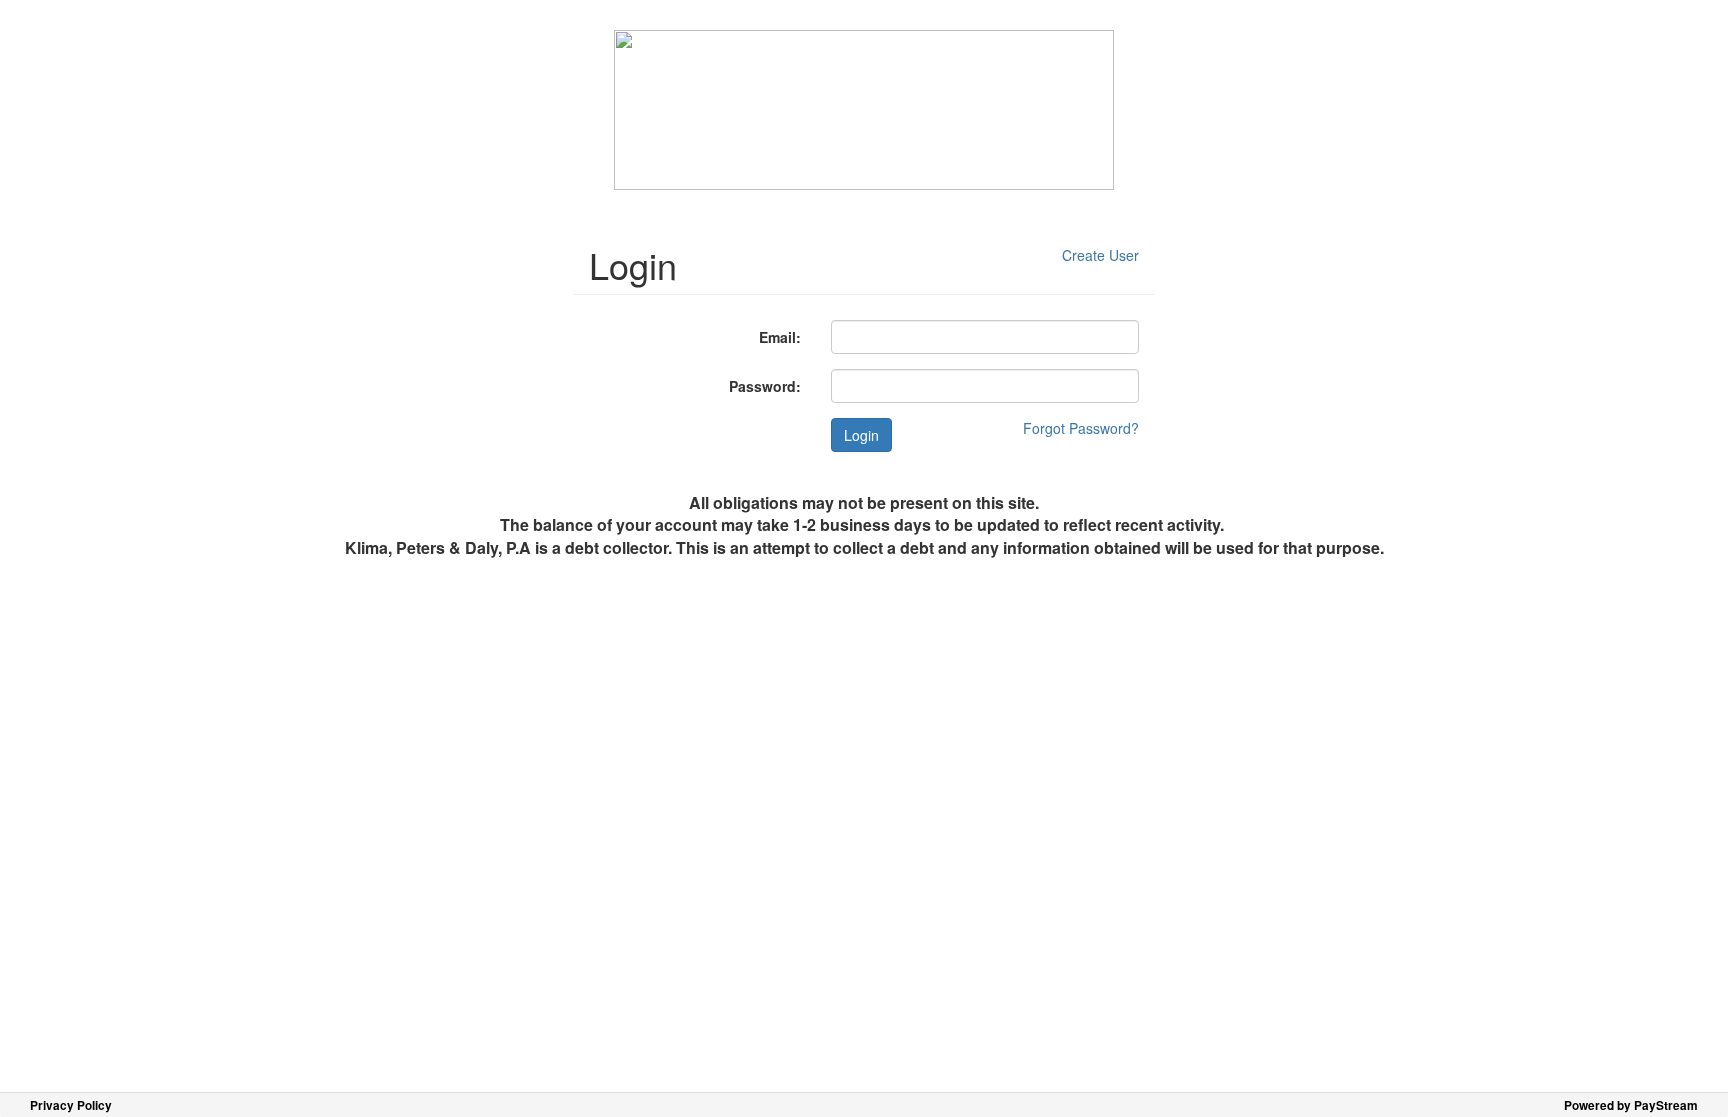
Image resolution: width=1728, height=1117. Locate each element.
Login (861, 435)
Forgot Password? (1081, 428)
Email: (780, 337)
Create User (1100, 255)
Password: (765, 386)
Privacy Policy (71, 1105)
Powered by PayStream (1631, 1105)
